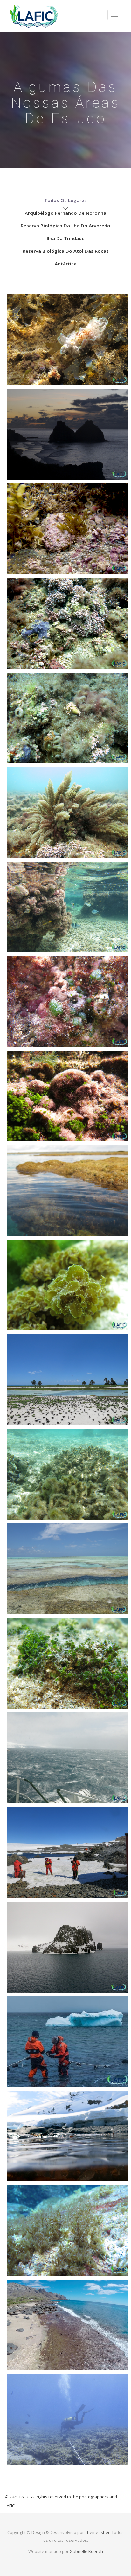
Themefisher (97, 2532)
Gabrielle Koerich (86, 2551)
